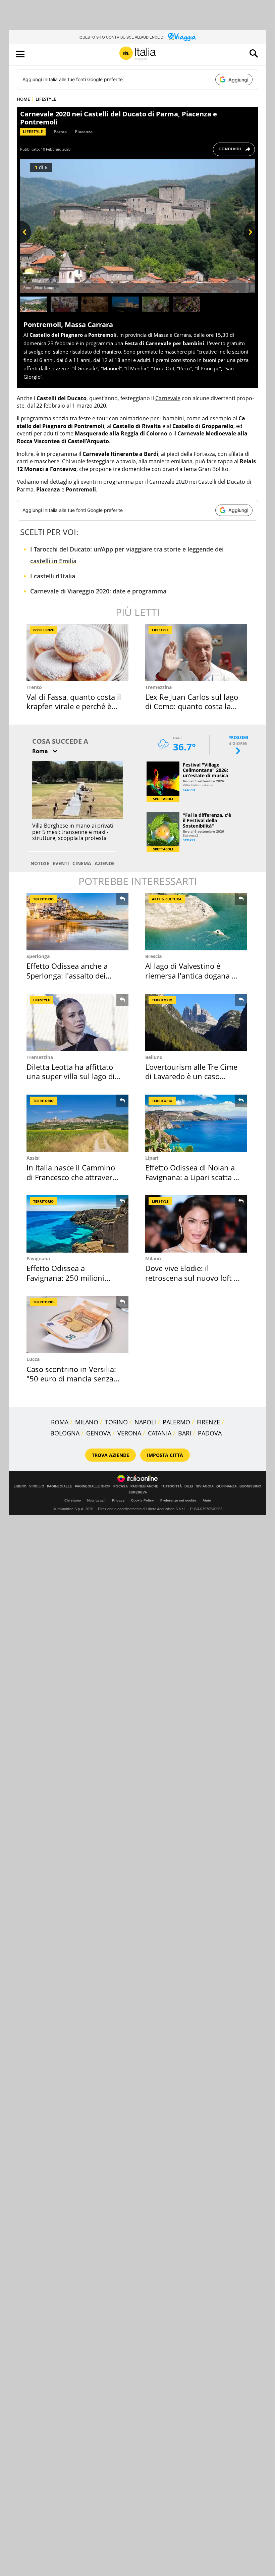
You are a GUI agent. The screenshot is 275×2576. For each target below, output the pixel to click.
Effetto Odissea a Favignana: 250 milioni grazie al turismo (65, 1278)
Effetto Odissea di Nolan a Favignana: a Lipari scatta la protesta (192, 1177)
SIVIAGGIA (205, 1486)
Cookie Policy (143, 1500)
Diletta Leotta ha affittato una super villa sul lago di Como (71, 1076)
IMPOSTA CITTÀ (165, 1455)
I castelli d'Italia (53, 576)
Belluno (154, 1057)
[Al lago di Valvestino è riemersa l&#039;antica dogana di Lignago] (196, 922)
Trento (34, 687)
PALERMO (176, 1422)
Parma (60, 132)
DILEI (189, 1486)
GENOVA (98, 1433)
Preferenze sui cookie (178, 1500)
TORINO (116, 1422)
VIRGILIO (37, 1486)
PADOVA (210, 1433)
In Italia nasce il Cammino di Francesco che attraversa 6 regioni (73, 1177)
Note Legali (96, 1500)
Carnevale (168, 398)
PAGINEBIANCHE (144, 1486)
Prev (25, 243)
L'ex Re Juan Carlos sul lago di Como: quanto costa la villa (192, 706)
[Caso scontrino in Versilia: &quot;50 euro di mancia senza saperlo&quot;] (77, 1325)
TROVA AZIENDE (111, 1455)
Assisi (33, 1158)
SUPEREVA (138, 1492)
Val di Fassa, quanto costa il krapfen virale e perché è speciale (74, 706)
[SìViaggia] (182, 37)
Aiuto (207, 1500)
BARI (185, 1433)
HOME (23, 99)
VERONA (129, 1433)
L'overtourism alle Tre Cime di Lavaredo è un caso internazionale (191, 1076)
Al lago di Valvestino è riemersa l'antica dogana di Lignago (192, 975)
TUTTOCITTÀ (171, 1486)
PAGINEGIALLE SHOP (93, 1486)
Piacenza (84, 132)
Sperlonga (38, 956)
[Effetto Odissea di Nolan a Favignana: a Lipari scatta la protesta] (196, 1123)
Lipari (152, 1158)
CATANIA (160, 1433)
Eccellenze (44, 630)
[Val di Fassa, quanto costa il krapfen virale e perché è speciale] (77, 653)
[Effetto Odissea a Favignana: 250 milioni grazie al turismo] (77, 1224)
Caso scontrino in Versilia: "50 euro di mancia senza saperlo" (71, 1379)
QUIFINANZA (227, 1486)
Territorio (43, 899)
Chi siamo (73, 1500)
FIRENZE (208, 1422)
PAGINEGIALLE (60, 1486)
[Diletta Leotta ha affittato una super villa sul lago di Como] (77, 1023)
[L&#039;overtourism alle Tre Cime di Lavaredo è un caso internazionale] (196, 1023)
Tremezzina (158, 687)
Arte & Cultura (167, 899)
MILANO (87, 1422)
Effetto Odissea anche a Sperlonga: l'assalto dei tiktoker (67, 975)
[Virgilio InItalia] (137, 54)
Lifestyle (33, 132)
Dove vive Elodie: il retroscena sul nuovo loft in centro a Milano (193, 1278)
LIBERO (20, 1486)
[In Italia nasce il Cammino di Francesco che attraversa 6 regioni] (77, 1123)
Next (249, 243)
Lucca (33, 1359)
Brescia (153, 956)
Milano (153, 1258)
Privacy (118, 1500)
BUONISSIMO (250, 1486)
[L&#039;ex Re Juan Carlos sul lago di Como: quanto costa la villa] (196, 653)
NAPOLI (145, 1422)
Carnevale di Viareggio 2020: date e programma (98, 591)
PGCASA (121, 1486)
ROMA (60, 1422)
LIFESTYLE (46, 99)
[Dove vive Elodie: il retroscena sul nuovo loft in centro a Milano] (196, 1224)
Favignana (38, 1258)
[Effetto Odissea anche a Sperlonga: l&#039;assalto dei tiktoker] (77, 922)
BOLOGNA (65, 1433)
